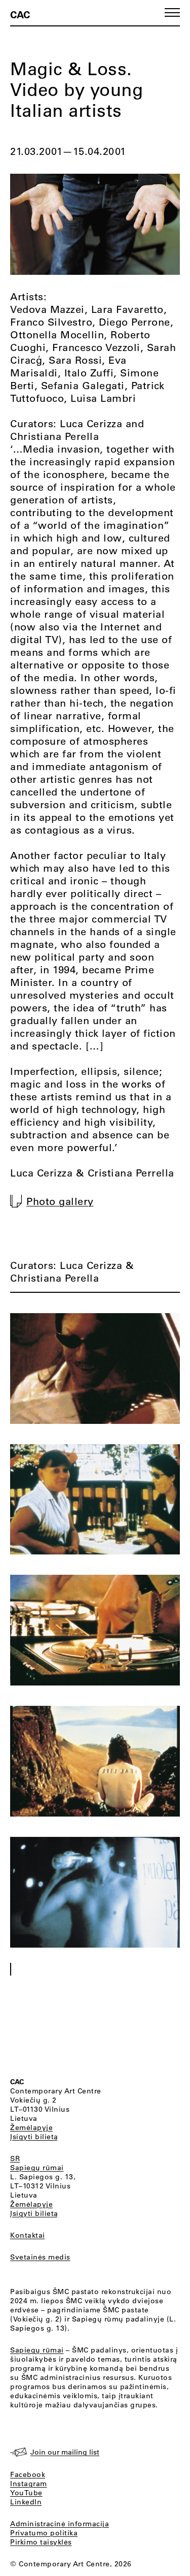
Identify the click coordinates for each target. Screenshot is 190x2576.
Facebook (28, 2474)
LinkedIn (26, 2502)
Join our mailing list (65, 2452)
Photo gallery (60, 1201)
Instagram (29, 2484)
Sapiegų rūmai (37, 2168)
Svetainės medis (40, 2257)
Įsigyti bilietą (34, 2137)
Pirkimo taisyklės (41, 2542)
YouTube (26, 2493)
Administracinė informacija (60, 2524)
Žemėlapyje (31, 2127)
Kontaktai (28, 2235)
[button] (172, 12)
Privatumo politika (44, 2533)
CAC (20, 14)
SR (15, 2158)
